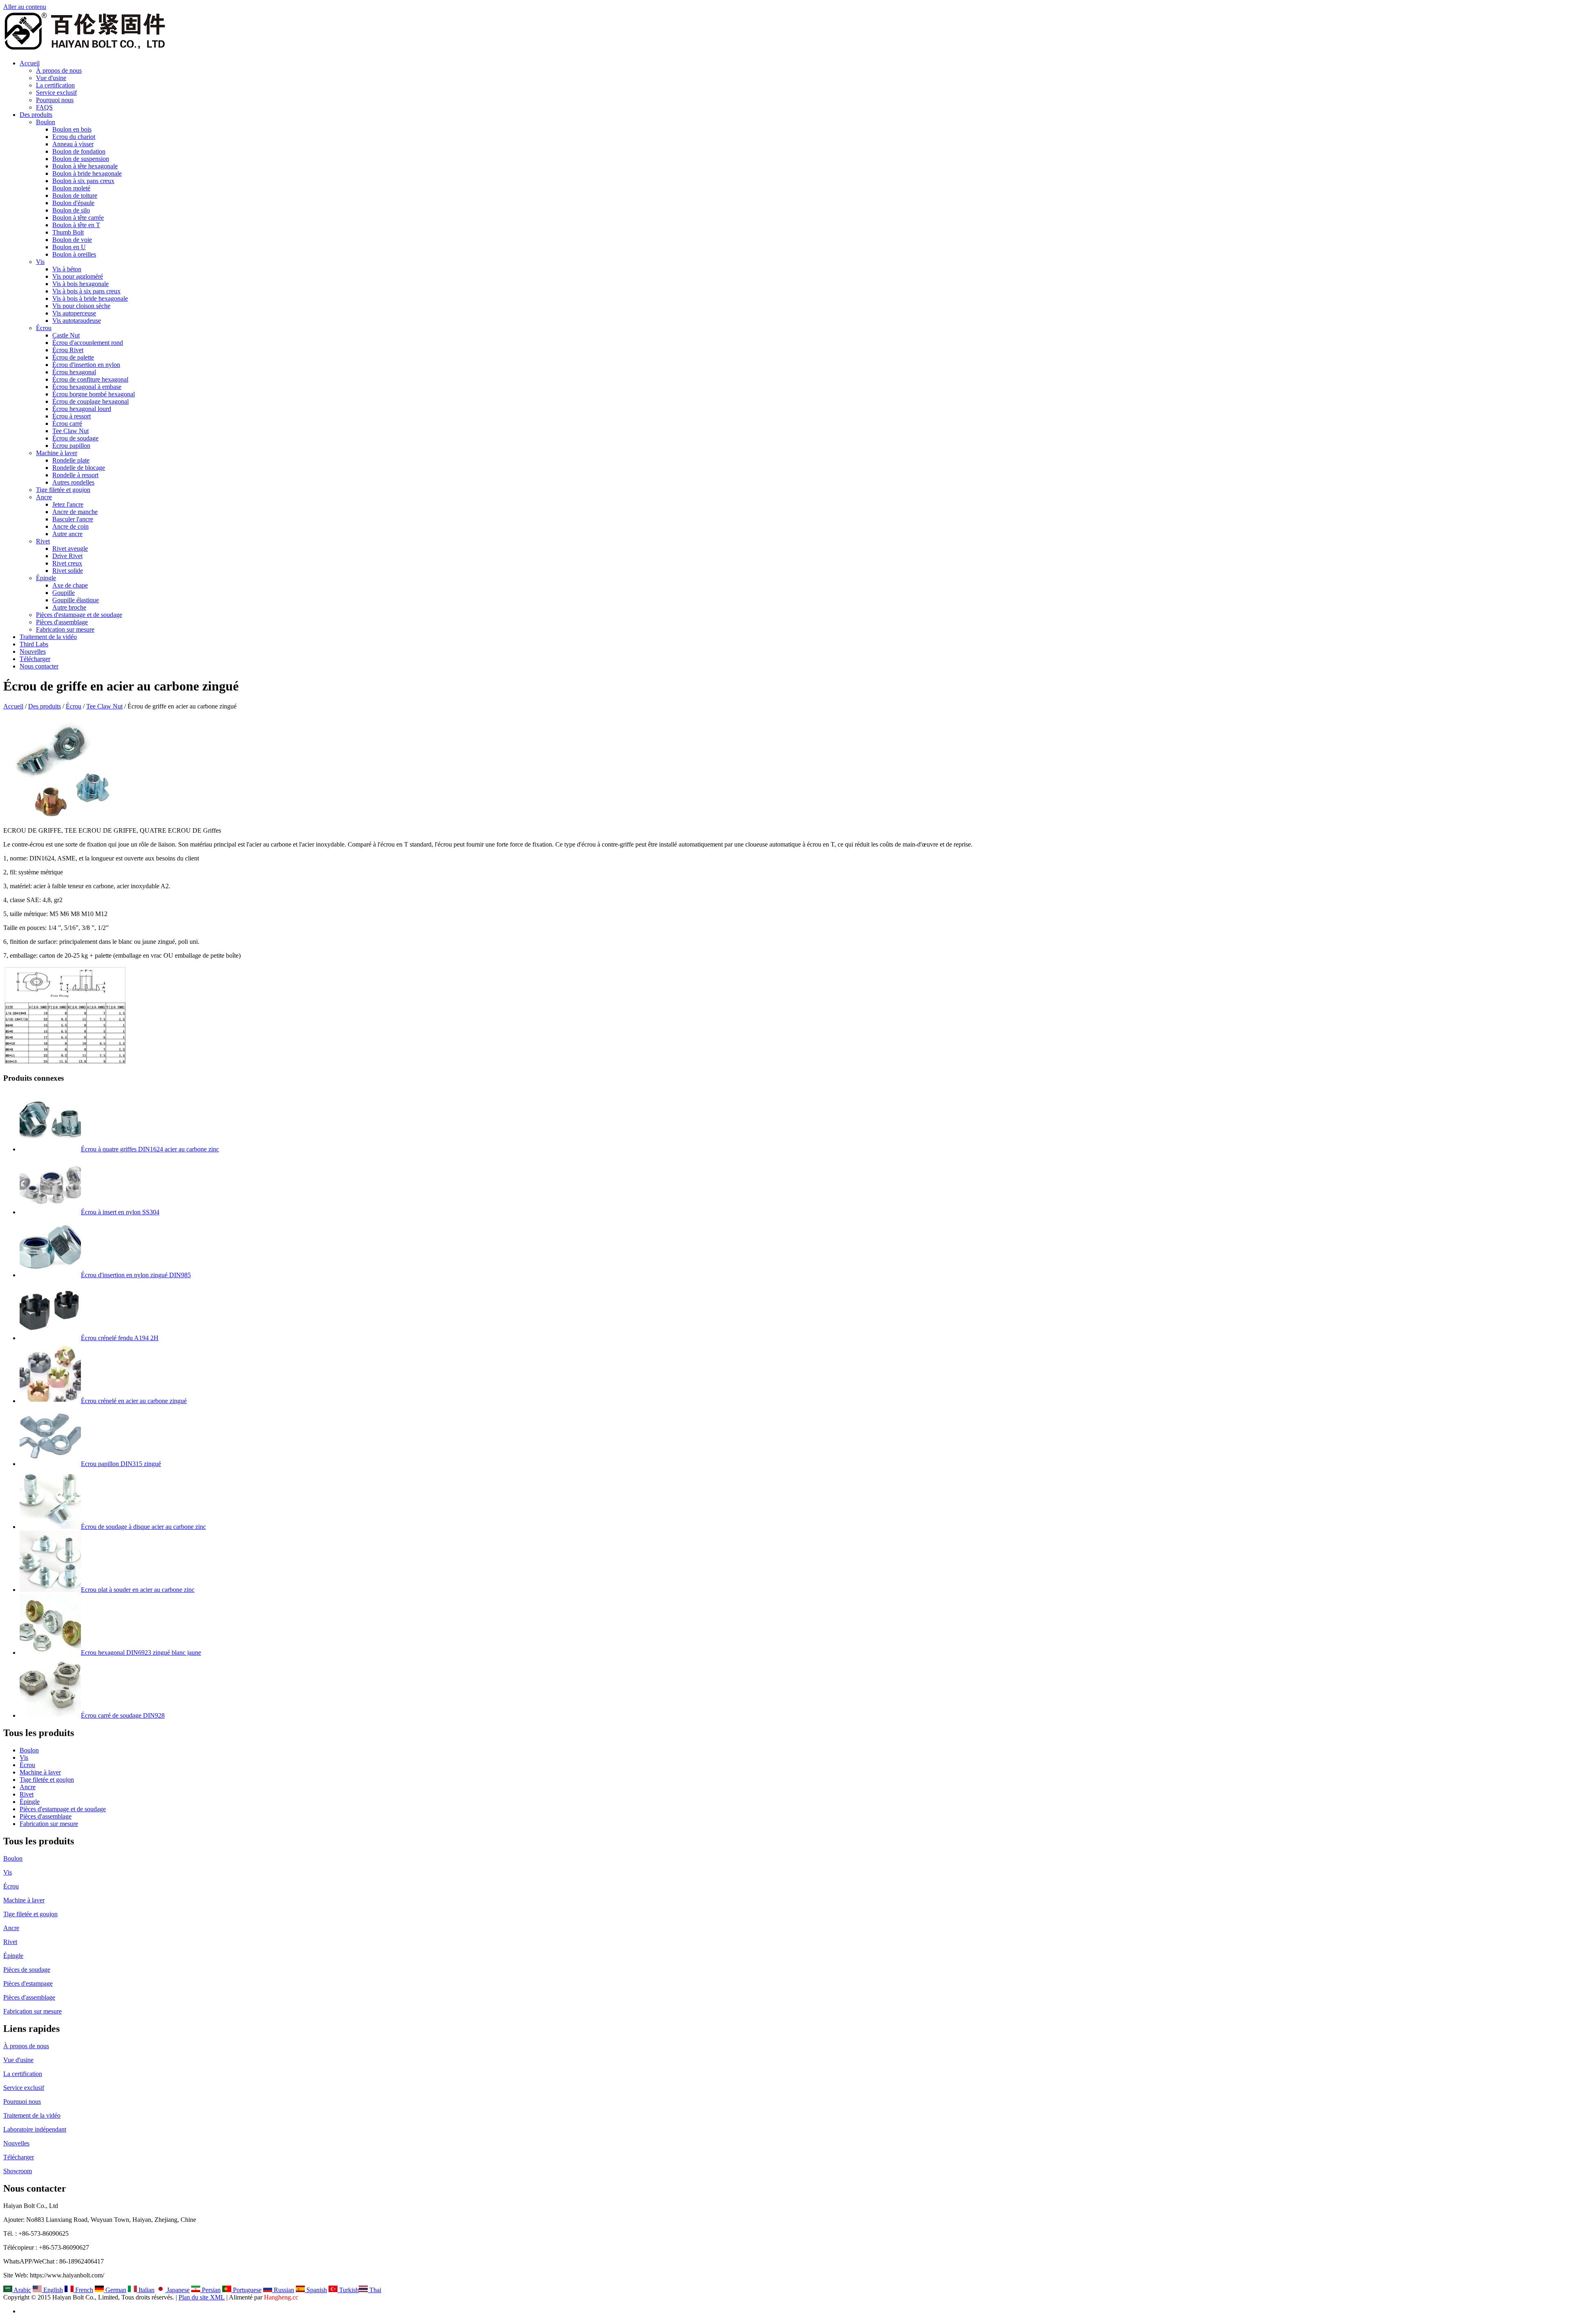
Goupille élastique (76, 600)
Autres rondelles (73, 482)
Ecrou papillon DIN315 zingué (121, 1464)
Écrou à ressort (72, 416)
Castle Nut (66, 335)
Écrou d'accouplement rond (88, 343)
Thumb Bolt (68, 232)
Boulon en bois (72, 129)
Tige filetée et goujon (63, 490)
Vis (40, 262)
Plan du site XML (202, 2297)
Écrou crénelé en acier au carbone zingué (134, 1401)
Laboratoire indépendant (35, 2129)
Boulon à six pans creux (83, 181)
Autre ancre (67, 534)
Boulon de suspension (81, 159)
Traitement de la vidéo (48, 637)
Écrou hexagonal (74, 372)
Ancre (44, 497)
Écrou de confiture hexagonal (90, 379)
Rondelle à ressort (75, 475)
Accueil (30, 63)
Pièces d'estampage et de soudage (79, 615)
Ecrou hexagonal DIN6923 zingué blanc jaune (141, 1652)
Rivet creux (67, 563)
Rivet (43, 541)
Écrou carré (67, 423)
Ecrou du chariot (74, 137)
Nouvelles (33, 651)
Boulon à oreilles (74, 254)
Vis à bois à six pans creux (86, 291)
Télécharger (35, 659)
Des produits (36, 115)
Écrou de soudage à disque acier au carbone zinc (143, 1527)
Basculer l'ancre (73, 519)
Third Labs (34, 644)
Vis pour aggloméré (78, 276)
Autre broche (69, 607)
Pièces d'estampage (28, 1983)
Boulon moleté (71, 188)
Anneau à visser (73, 144)
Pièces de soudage (27, 1970)
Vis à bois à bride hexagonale (90, 298)
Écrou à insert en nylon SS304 (120, 1212)
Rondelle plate (71, 460)
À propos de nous (59, 70)
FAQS (44, 107)
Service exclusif (56, 93)
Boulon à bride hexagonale (87, 173)
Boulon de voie (72, 240)
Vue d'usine (51, 78)
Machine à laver (57, 453)
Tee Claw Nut (70, 431)
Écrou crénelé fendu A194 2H (120, 1338)
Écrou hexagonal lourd (82, 409)
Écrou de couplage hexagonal (91, 401)
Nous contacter (39, 666)
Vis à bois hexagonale (80, 284)
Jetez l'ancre (68, 504)
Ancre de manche (75, 512)
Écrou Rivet (68, 350)
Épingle (46, 578)
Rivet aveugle (70, 549)
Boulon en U (69, 247)
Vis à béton (67, 269)
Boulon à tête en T (76, 225)
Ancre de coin (70, 526)
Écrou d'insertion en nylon (86, 365)
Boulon (46, 122)
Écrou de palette (73, 357)
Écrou (44, 328)
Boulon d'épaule (73, 203)
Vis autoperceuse (74, 313)
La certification (55, 85)
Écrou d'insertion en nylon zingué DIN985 (136, 1275)
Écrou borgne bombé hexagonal (94, 394)
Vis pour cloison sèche (81, 306)
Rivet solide (68, 571)
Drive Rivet (67, 556)
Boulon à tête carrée (78, 218)
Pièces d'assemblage (62, 622)
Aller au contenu (25, 7)
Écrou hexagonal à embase (87, 387)
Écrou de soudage (75, 438)
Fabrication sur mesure (65, 629)
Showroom (18, 2171)
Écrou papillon (71, 446)
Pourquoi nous (55, 100)
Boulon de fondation (79, 151)
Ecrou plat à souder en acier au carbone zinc (138, 1590)
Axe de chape (70, 585)
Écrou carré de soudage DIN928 (123, 1715)
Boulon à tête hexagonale (85, 166)
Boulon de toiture (75, 196)
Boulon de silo (71, 210)
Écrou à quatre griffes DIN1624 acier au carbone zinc (150, 1149)
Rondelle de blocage (79, 468)
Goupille (64, 593)
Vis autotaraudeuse (77, 321)
